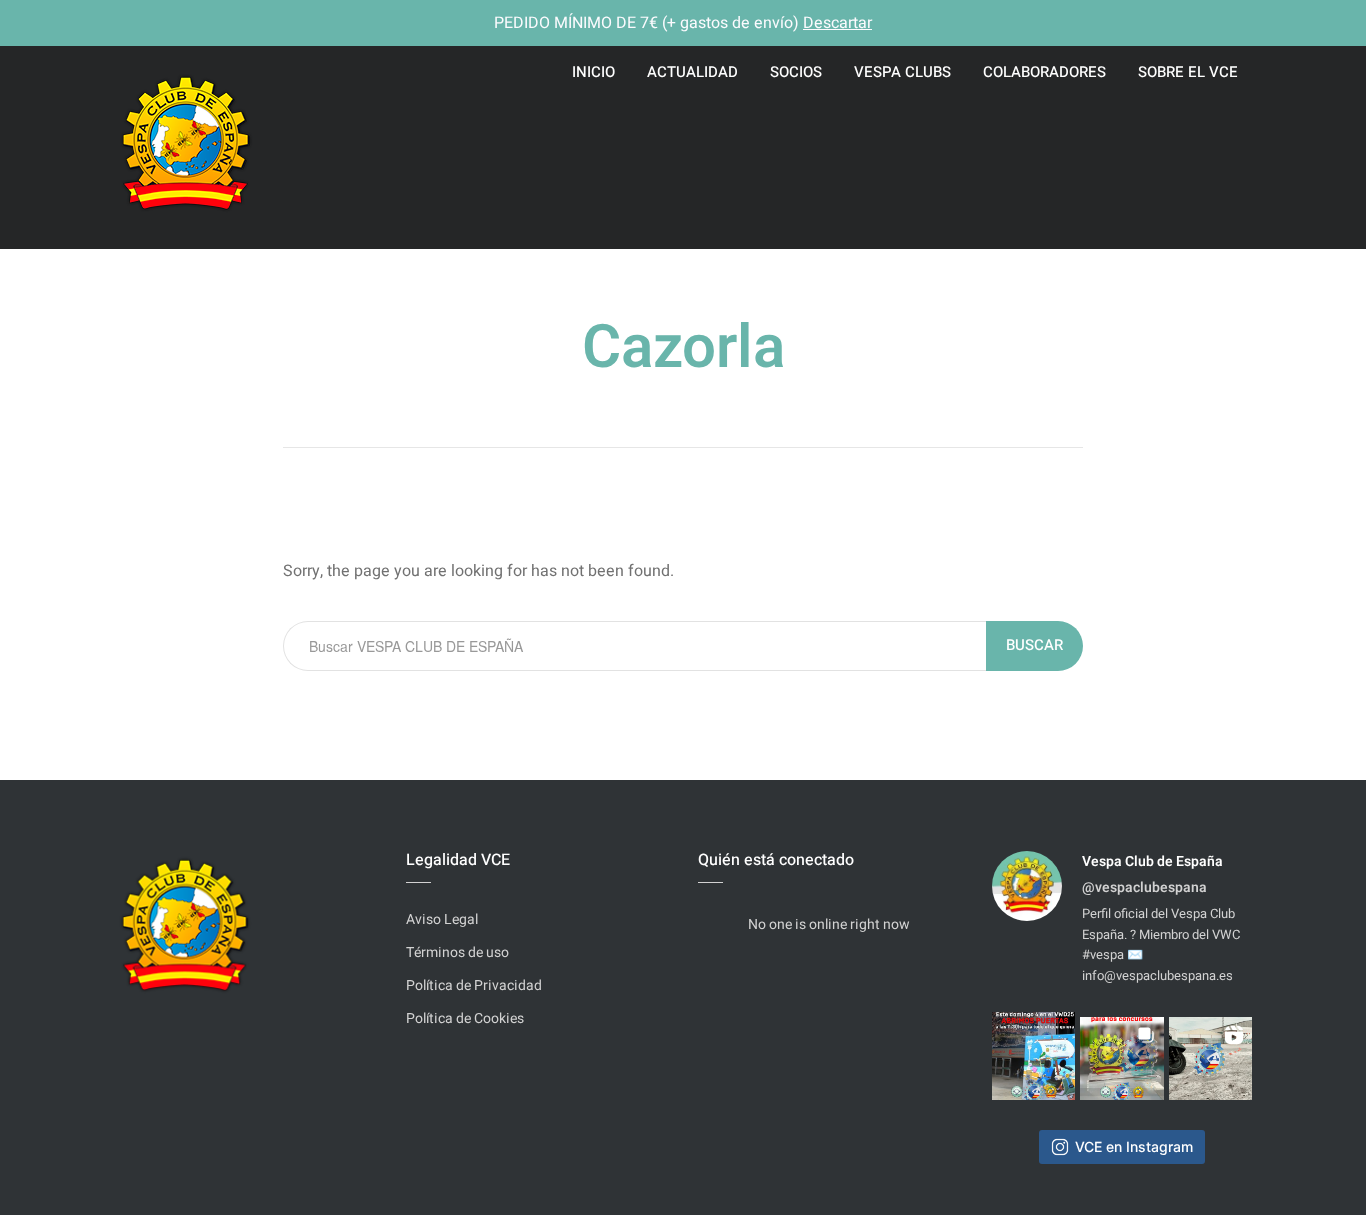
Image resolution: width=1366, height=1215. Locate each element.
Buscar (1034, 645)
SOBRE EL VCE (1188, 72)
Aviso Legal (442, 919)
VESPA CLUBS (902, 72)
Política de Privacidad (474, 985)
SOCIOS (796, 72)
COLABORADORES (1044, 72)
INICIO (593, 72)
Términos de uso (457, 952)
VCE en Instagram (1134, 1146)
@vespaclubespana (1144, 887)
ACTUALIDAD (692, 72)
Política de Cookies (465, 1018)
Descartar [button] (837, 23)
